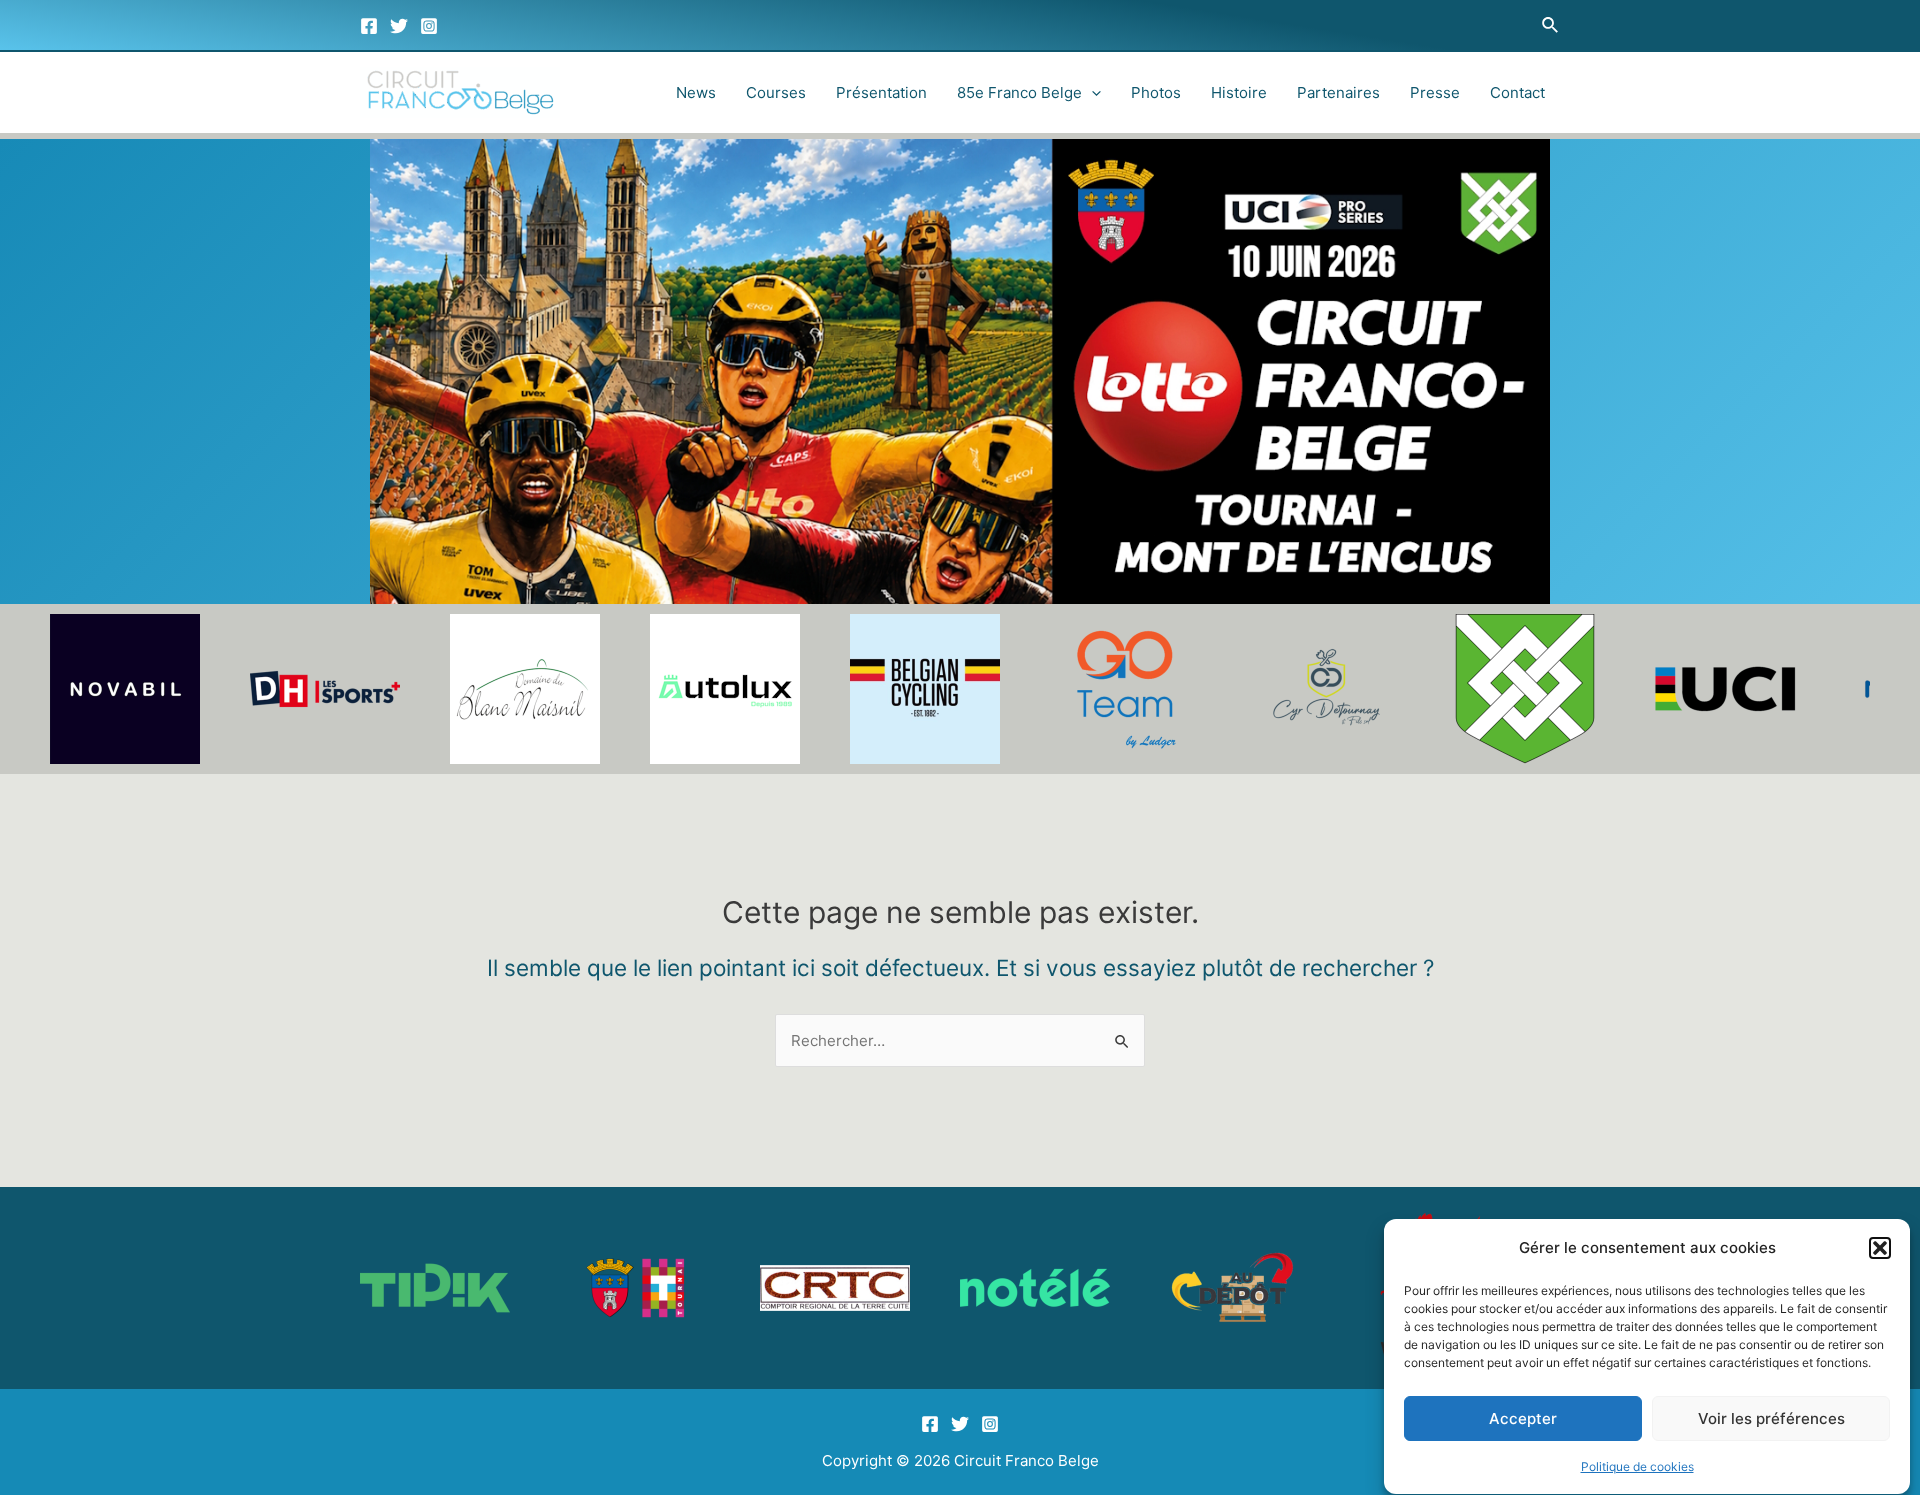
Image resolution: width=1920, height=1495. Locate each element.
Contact (1517, 92)
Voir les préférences (1771, 1419)
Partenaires (1338, 92)
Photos (1156, 92)
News (696, 92)
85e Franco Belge (1019, 92)
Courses (776, 92)
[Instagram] (429, 26)
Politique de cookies (1637, 1466)
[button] (1880, 1248)
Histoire (1239, 92)
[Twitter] (399, 26)
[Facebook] (369, 26)
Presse (1435, 92)
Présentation (881, 92)
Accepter (1523, 1419)
